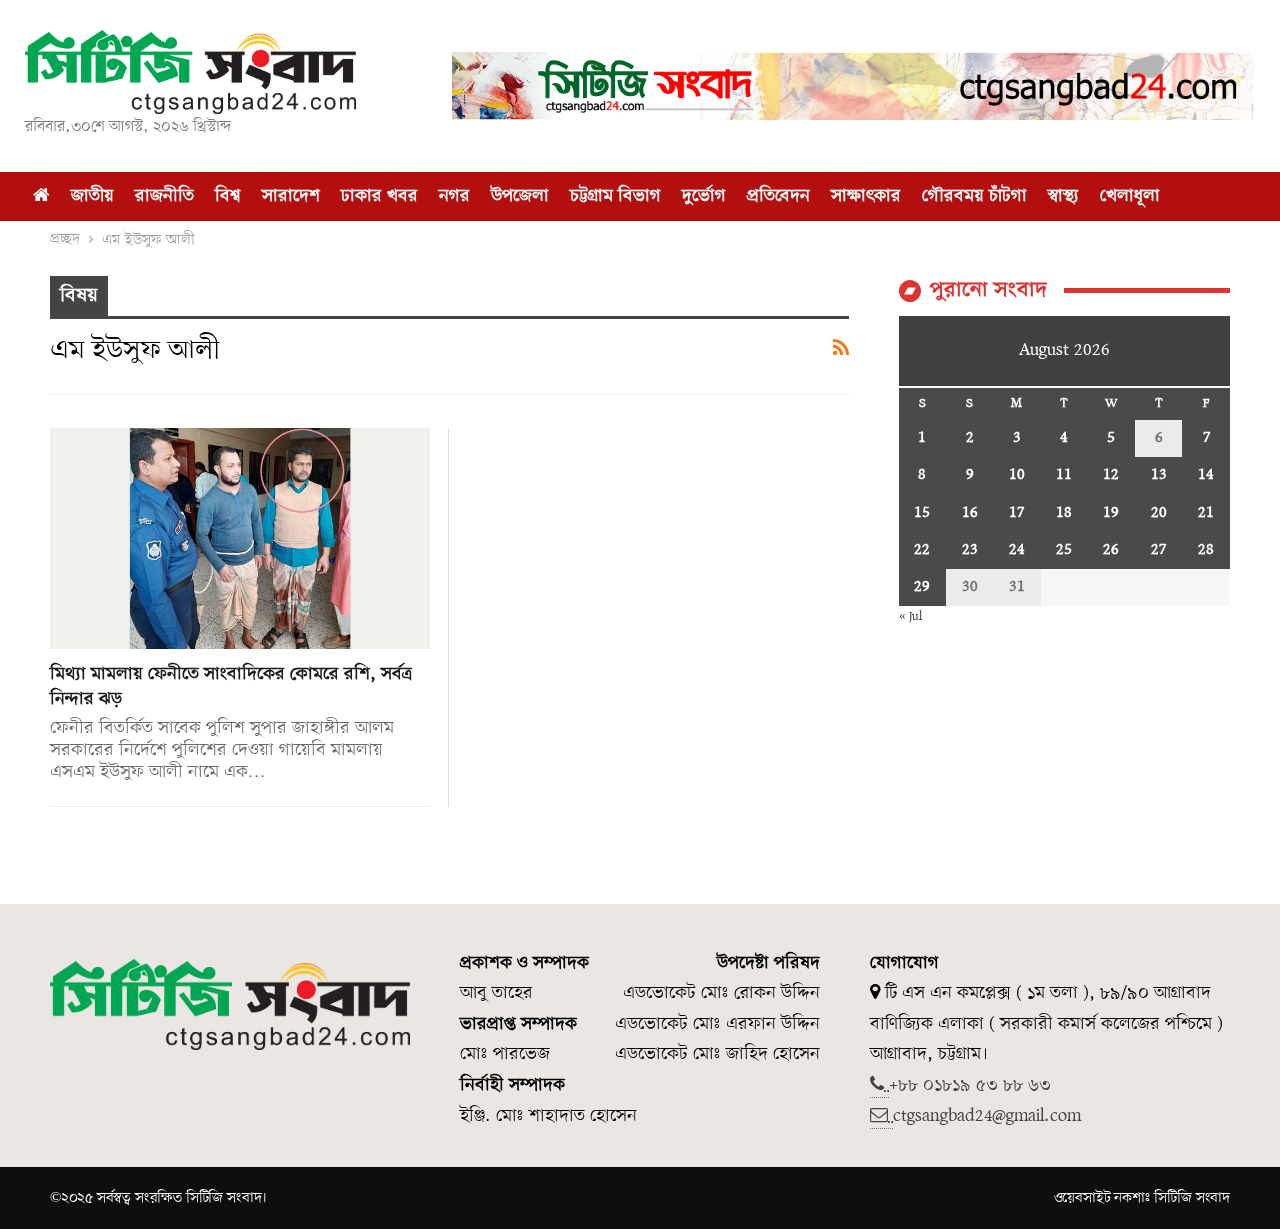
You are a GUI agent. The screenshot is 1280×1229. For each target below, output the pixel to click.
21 (1206, 513)
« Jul (910, 616)
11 (1064, 475)
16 (970, 513)
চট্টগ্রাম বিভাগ (615, 196)
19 (1111, 513)
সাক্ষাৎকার (866, 196)
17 (1016, 513)
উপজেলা (520, 196)
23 (970, 550)
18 (1064, 513)
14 (1206, 475)
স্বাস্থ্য (1063, 196)
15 (922, 513)
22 (922, 550)
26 (1111, 550)
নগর (454, 196)
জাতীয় (92, 196)
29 (922, 587)
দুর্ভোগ (704, 196)
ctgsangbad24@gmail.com (987, 1116)
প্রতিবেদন (778, 196)
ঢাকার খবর (379, 196)
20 (1159, 513)
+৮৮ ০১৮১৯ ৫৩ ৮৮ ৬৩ (970, 1085)
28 (1206, 550)
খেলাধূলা (1130, 196)
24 (1017, 550)
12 (1111, 475)
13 (1159, 475)
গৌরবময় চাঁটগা (974, 196)
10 (1017, 475)
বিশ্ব (228, 196)
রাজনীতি (164, 196)
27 (1158, 550)
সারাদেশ (291, 196)
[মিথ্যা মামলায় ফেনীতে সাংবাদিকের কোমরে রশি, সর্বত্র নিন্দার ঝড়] (240, 538)
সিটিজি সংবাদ (1192, 1198)
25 (1064, 550)
